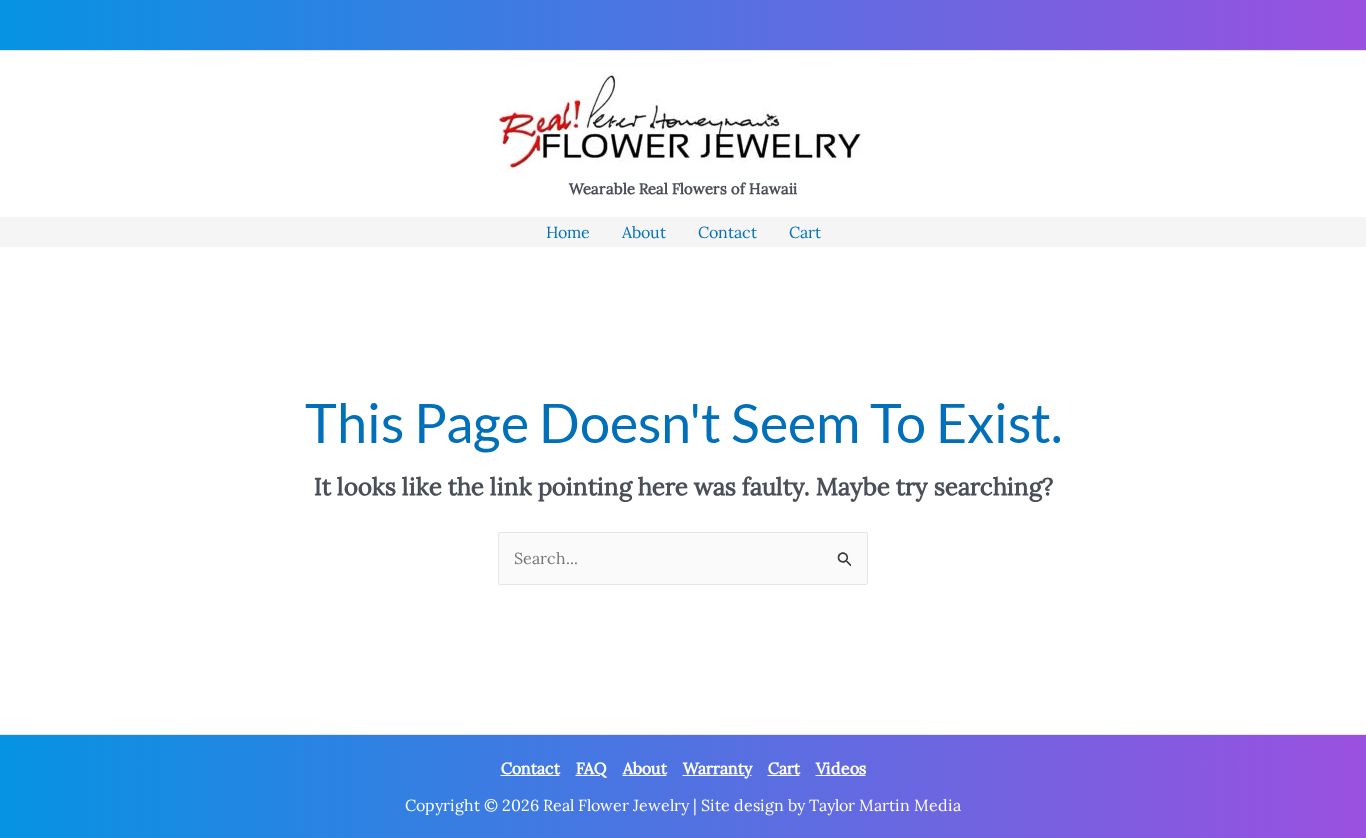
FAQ (591, 768)
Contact (530, 768)
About (645, 768)
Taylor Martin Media (885, 805)
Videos (841, 768)
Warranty (717, 768)
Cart (784, 768)
